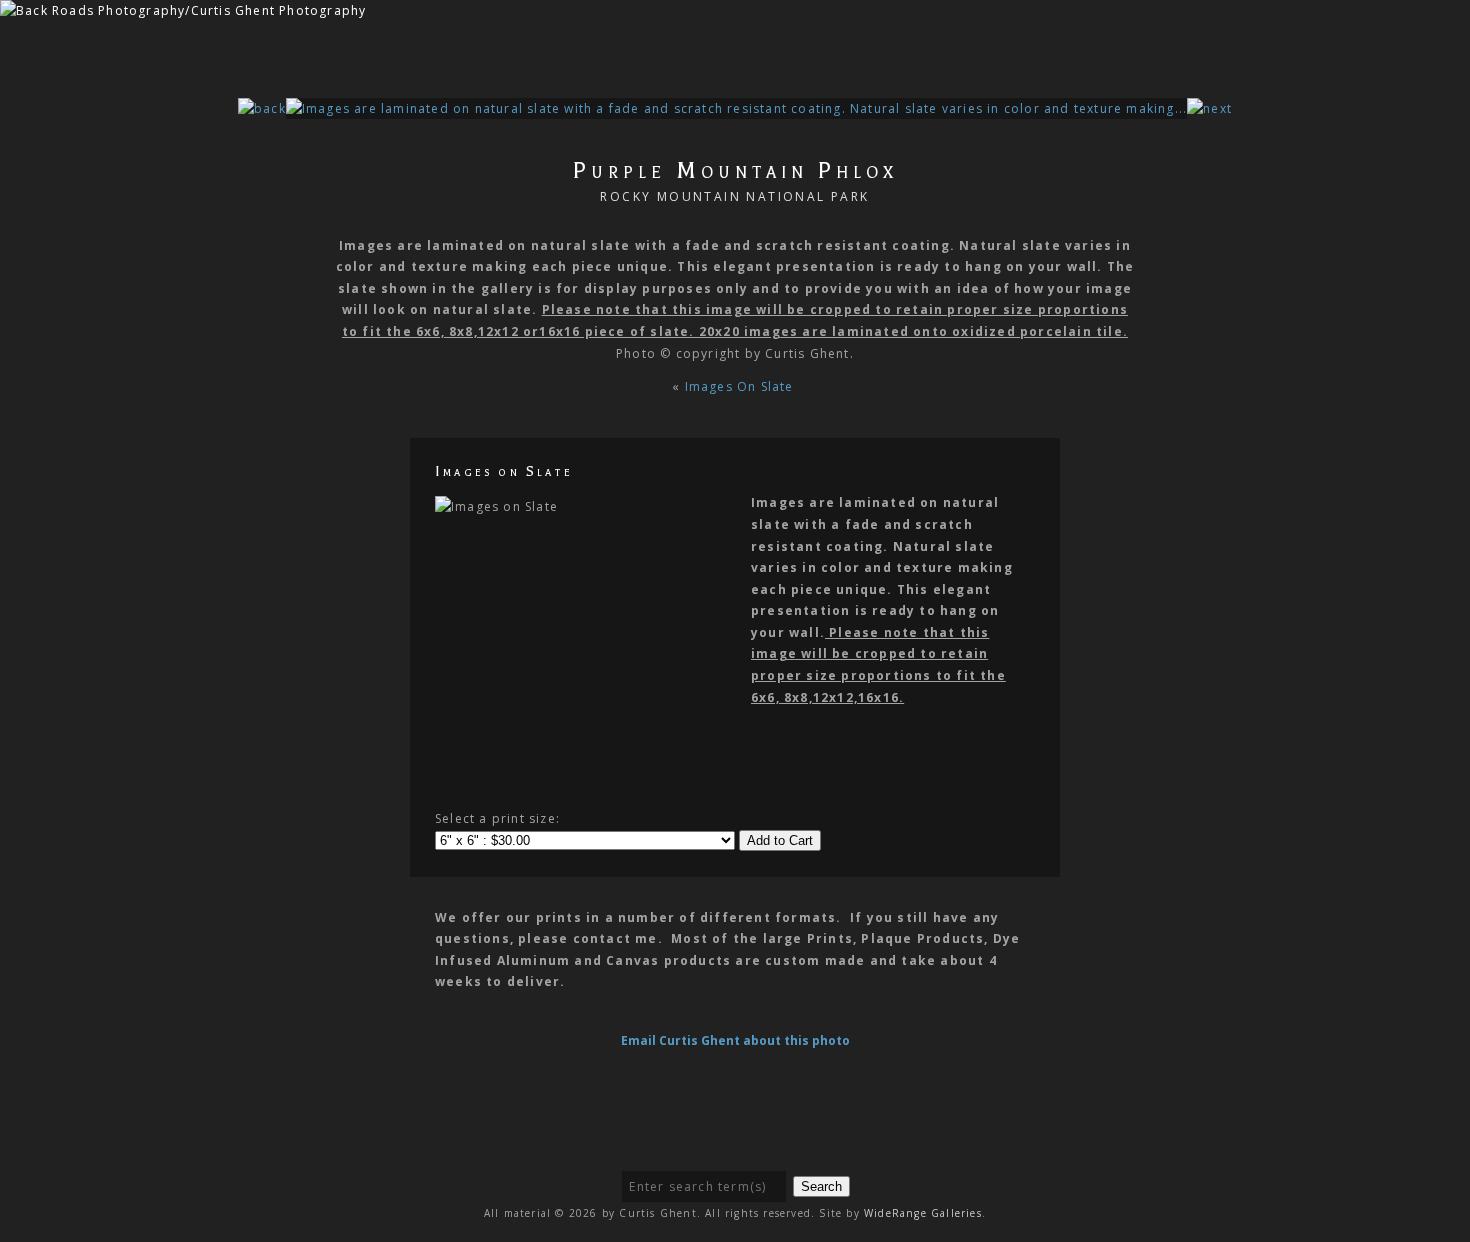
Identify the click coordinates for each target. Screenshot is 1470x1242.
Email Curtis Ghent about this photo (735, 1040)
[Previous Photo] (262, 108)
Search (821, 1186)
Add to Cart (780, 840)
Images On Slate (741, 386)
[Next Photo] (736, 108)
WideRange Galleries (923, 1213)
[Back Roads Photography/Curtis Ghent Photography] (183, 10)
